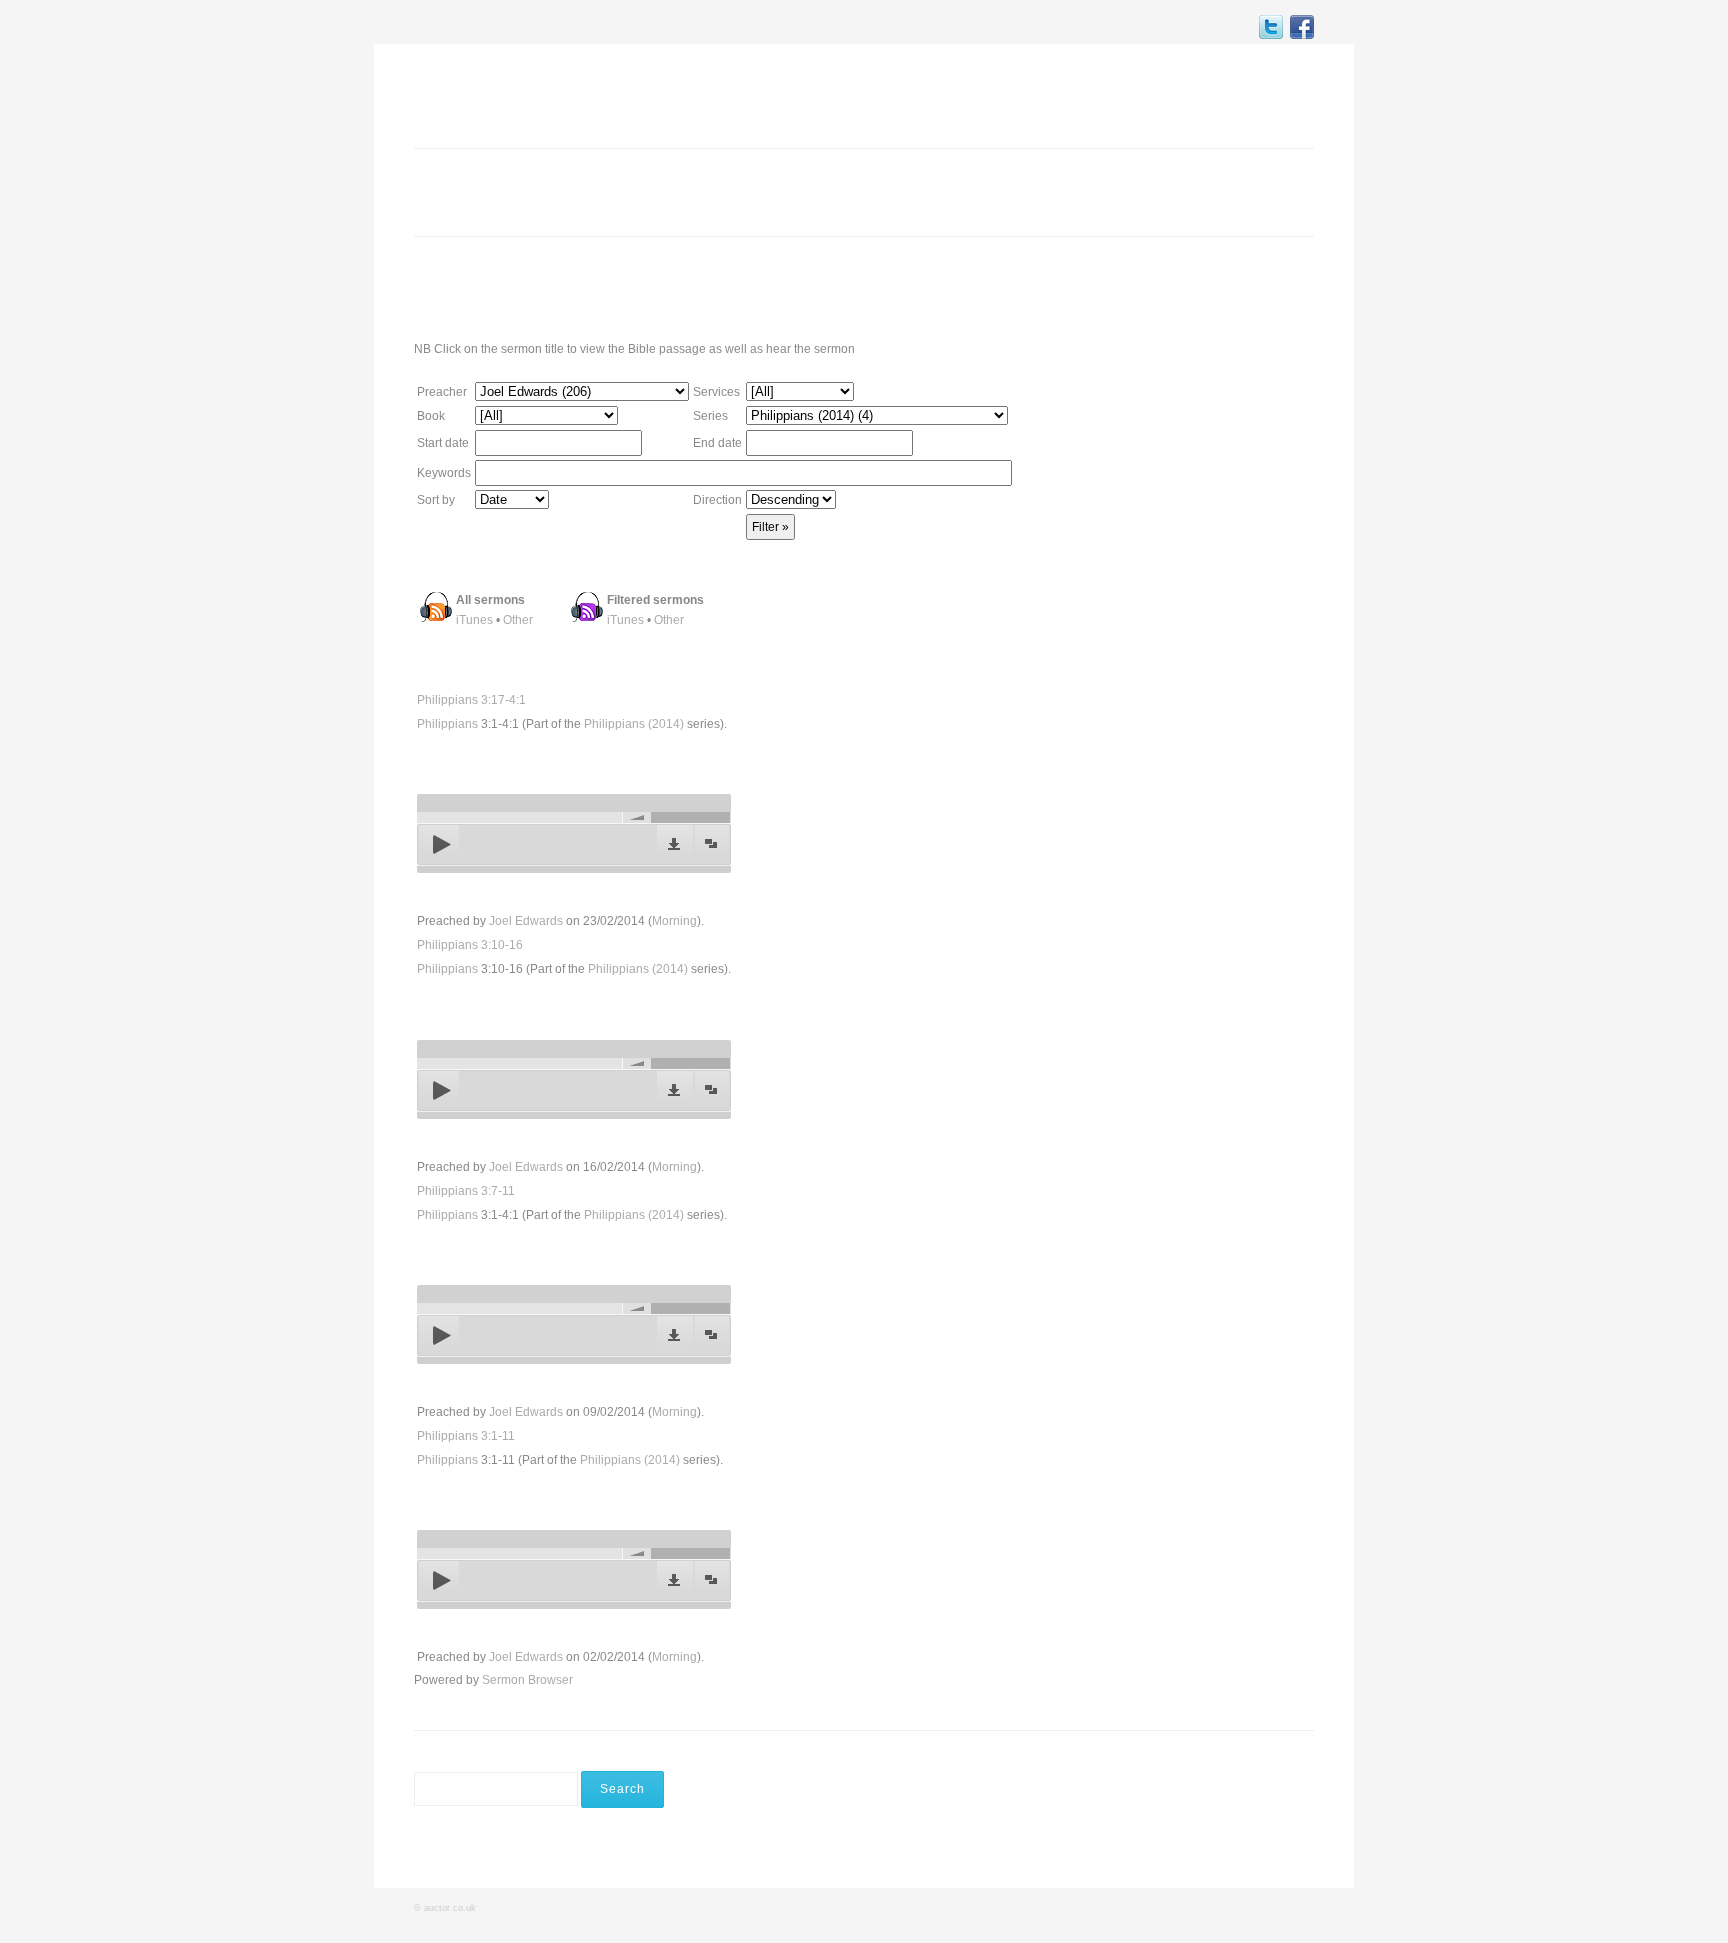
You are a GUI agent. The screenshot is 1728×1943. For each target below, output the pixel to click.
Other (518, 620)
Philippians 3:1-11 (466, 1436)
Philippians (447, 724)
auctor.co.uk (450, 1908)
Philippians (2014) (634, 724)
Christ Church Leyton (519, 94)
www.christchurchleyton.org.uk (1159, 287)
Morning (674, 921)
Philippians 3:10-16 (470, 945)
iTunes (474, 620)
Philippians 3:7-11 (466, 1191)
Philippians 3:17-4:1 (471, 700)
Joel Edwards (526, 921)
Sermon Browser (527, 1680)
